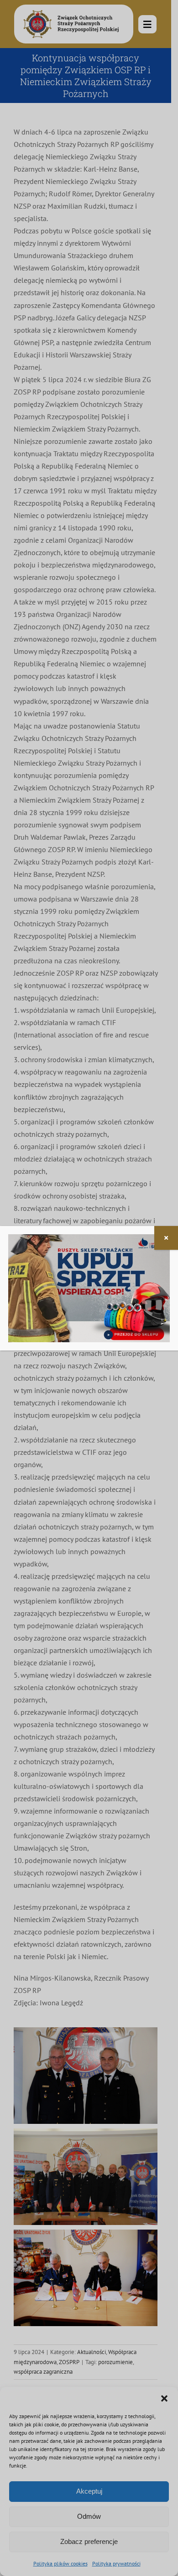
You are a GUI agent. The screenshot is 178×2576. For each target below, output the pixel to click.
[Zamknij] (166, 1238)
